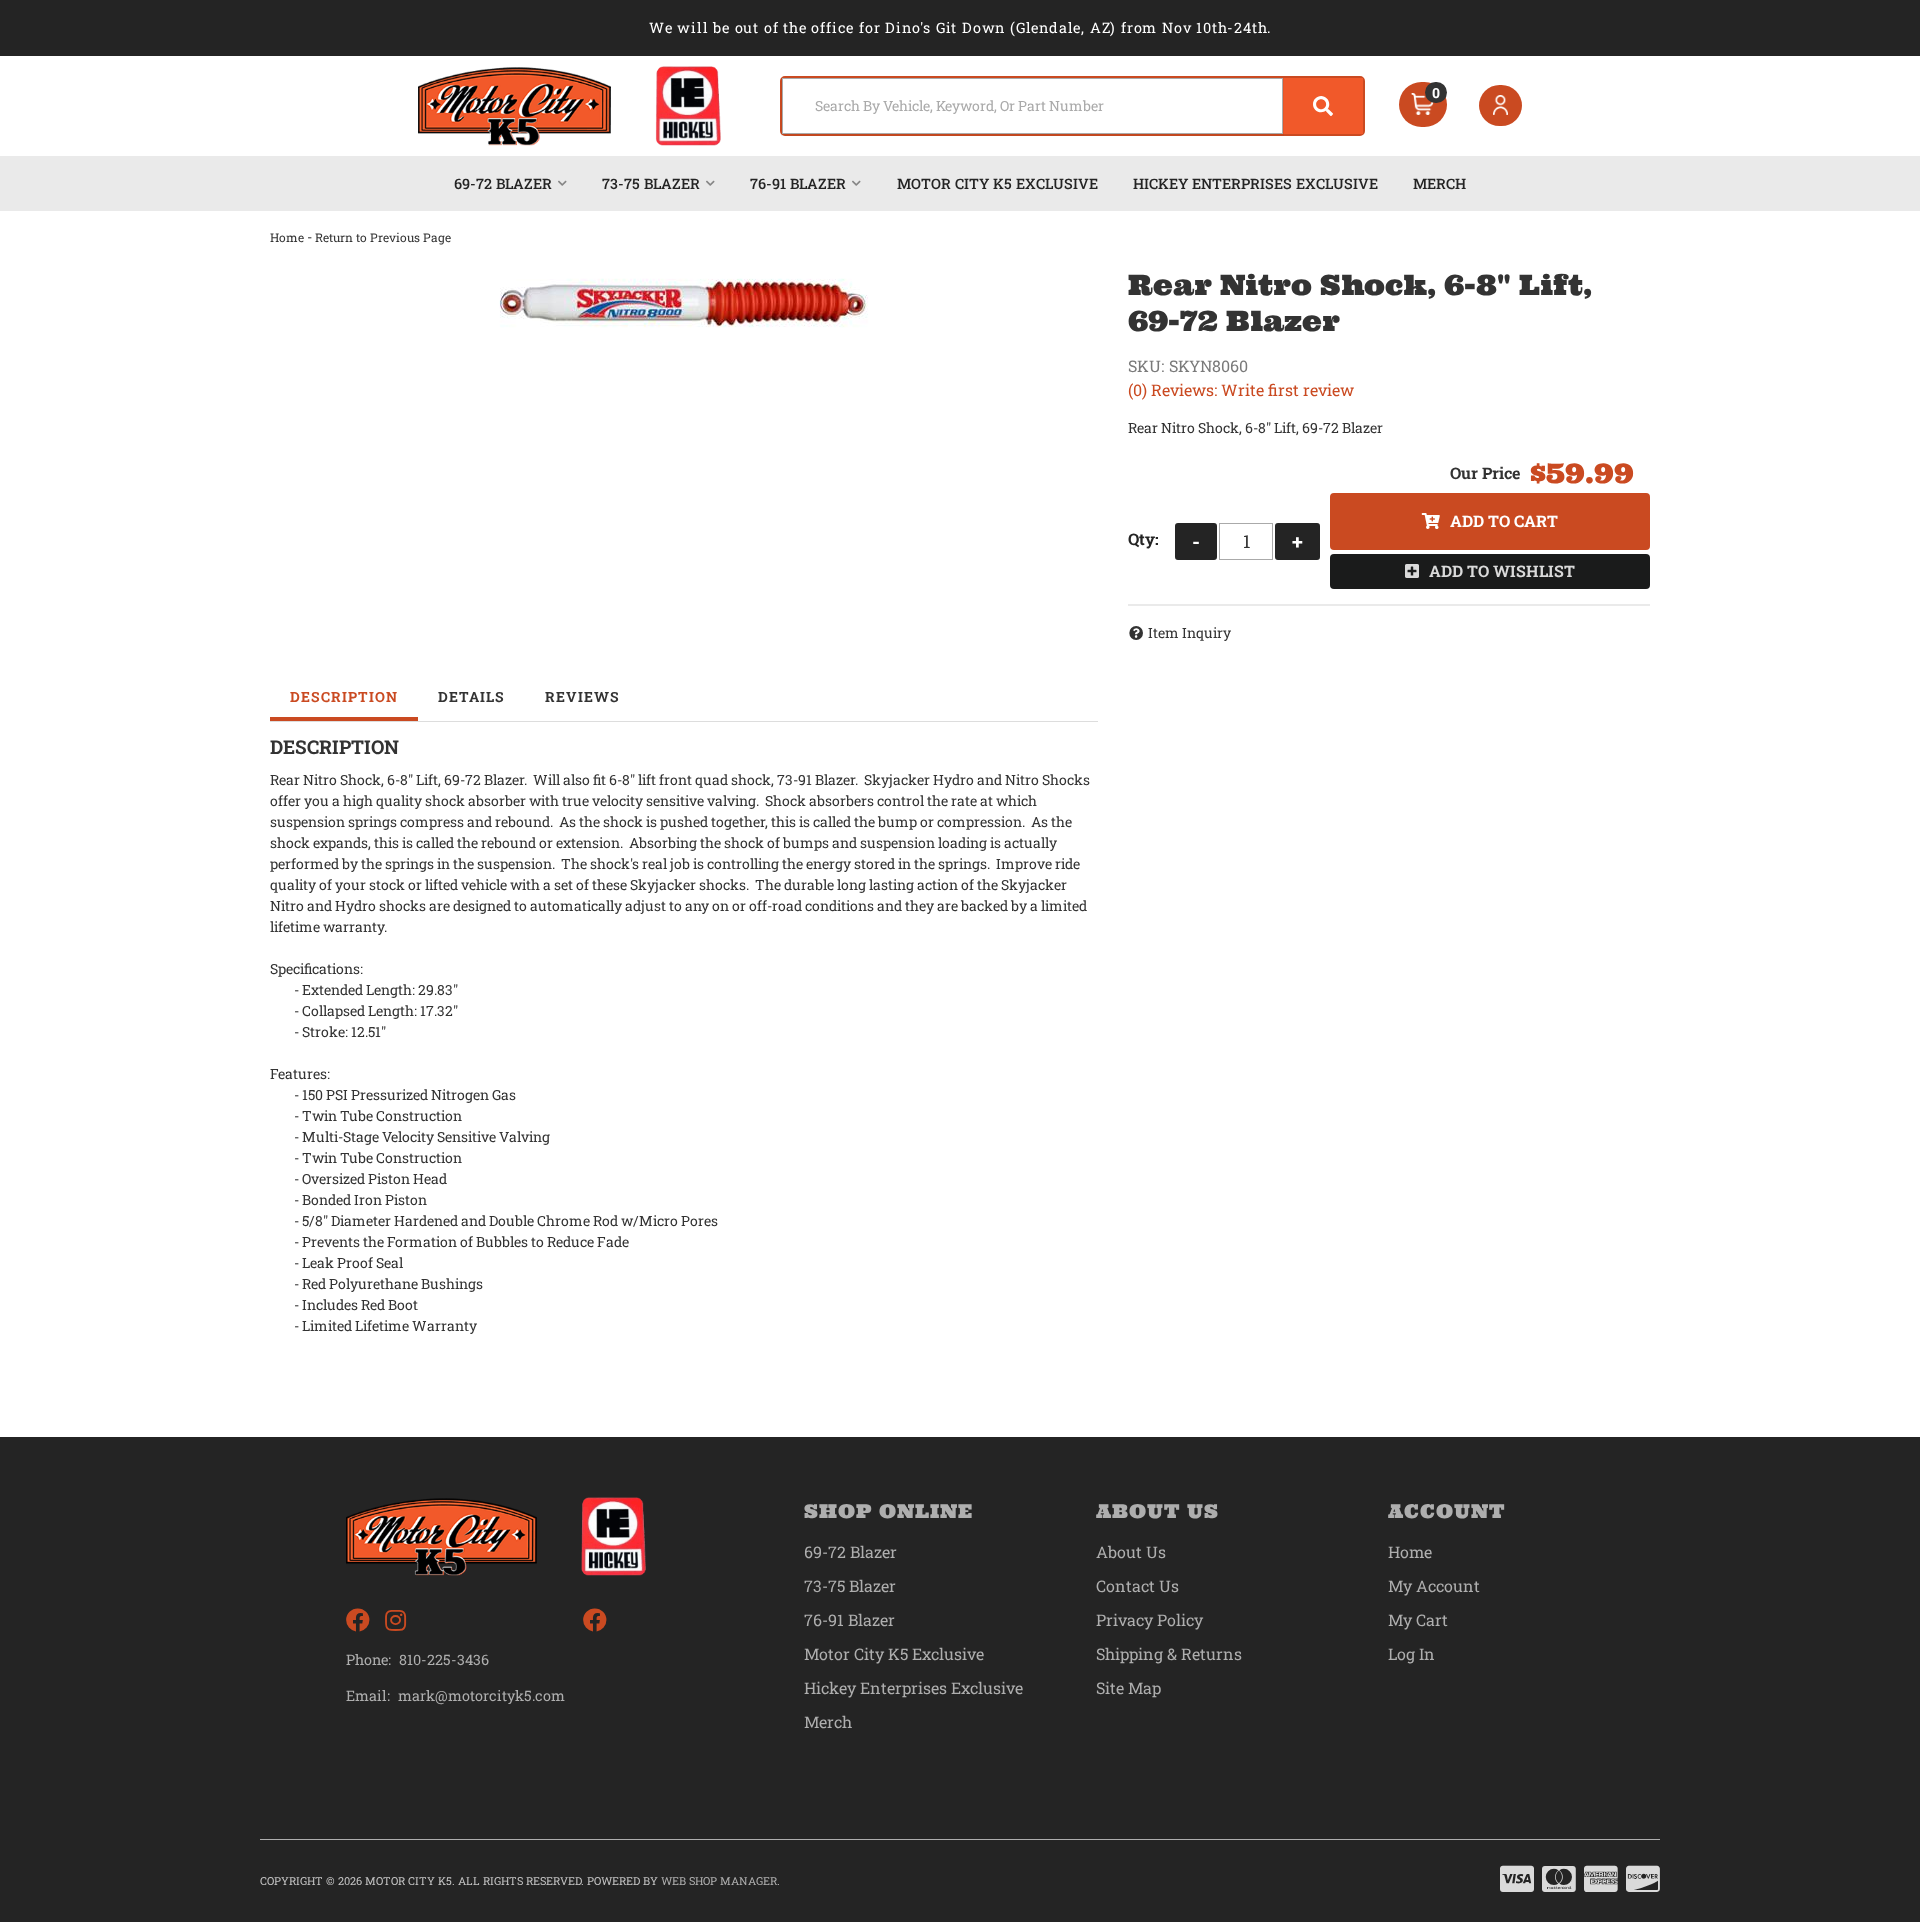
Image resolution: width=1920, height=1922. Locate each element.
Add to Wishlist (1502, 570)
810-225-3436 (444, 1659)
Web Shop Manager (719, 1880)
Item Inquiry (1189, 632)
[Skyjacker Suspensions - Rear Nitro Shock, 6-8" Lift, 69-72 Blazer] (684, 303)
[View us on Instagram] (395, 1620)
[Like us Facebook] (358, 1620)
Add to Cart (1504, 520)
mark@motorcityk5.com (481, 1696)
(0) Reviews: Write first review (1241, 389)
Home (287, 237)
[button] (1072, 106)
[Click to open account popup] (1501, 106)
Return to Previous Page (383, 237)
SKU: (1146, 365)
